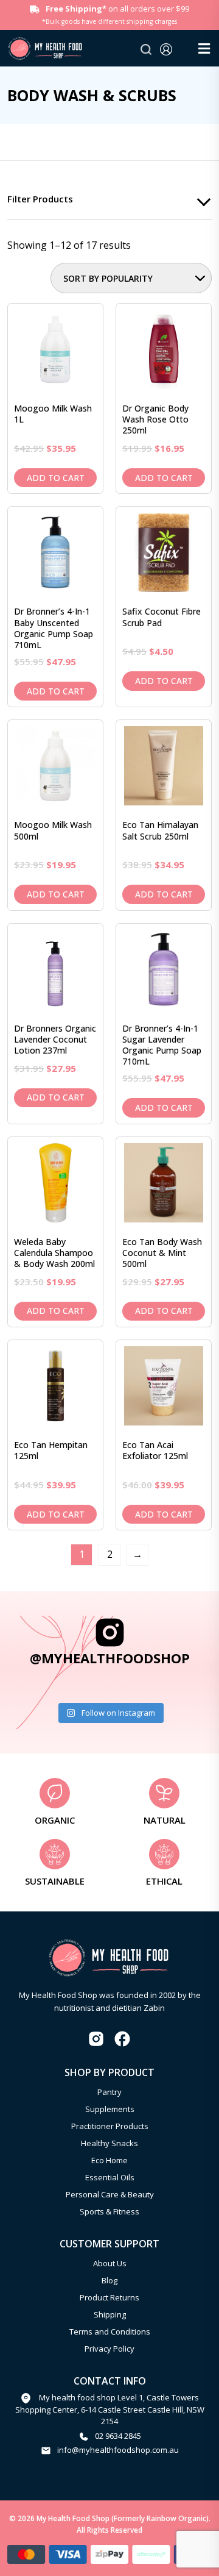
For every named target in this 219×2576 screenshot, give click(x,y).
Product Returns (109, 2297)
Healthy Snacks (109, 2143)
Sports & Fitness (109, 2211)
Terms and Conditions (110, 2332)
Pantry (109, 2092)
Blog (109, 2280)
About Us (110, 2263)
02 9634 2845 (118, 2436)
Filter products (40, 199)
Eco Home (109, 2160)
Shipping (110, 2314)
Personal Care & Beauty (110, 2194)
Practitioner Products (110, 2126)
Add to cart (56, 478)
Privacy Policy (109, 2349)
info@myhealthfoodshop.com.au (118, 2450)
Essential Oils (110, 2177)
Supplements (110, 2109)
